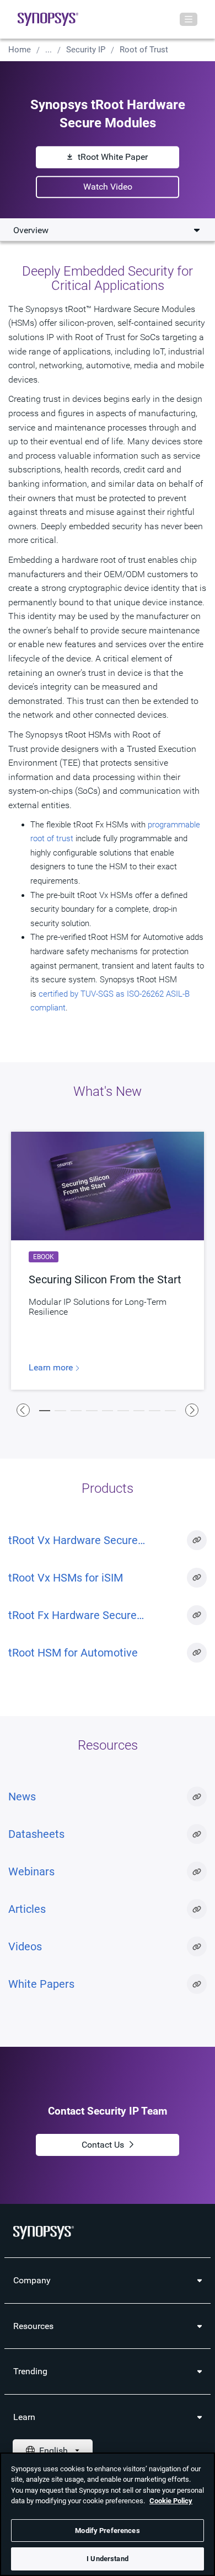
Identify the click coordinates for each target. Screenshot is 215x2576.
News (22, 1797)
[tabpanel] (108, 1261)
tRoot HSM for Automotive (73, 1653)
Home (20, 50)
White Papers (41, 1984)
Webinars (31, 1872)
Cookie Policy (171, 2501)
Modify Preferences (107, 2531)
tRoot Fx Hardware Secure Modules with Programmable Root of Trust (92, 1616)
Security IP (86, 50)
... (49, 50)
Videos (25, 1946)
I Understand (108, 2559)
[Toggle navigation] (189, 19)
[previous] (23, 1410)
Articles (27, 1909)
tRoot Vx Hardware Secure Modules (73, 1541)
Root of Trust (144, 50)
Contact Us (103, 2145)
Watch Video (108, 187)
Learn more (52, 1368)
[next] (192, 1410)
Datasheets (36, 1834)
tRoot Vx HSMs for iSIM (66, 1578)
